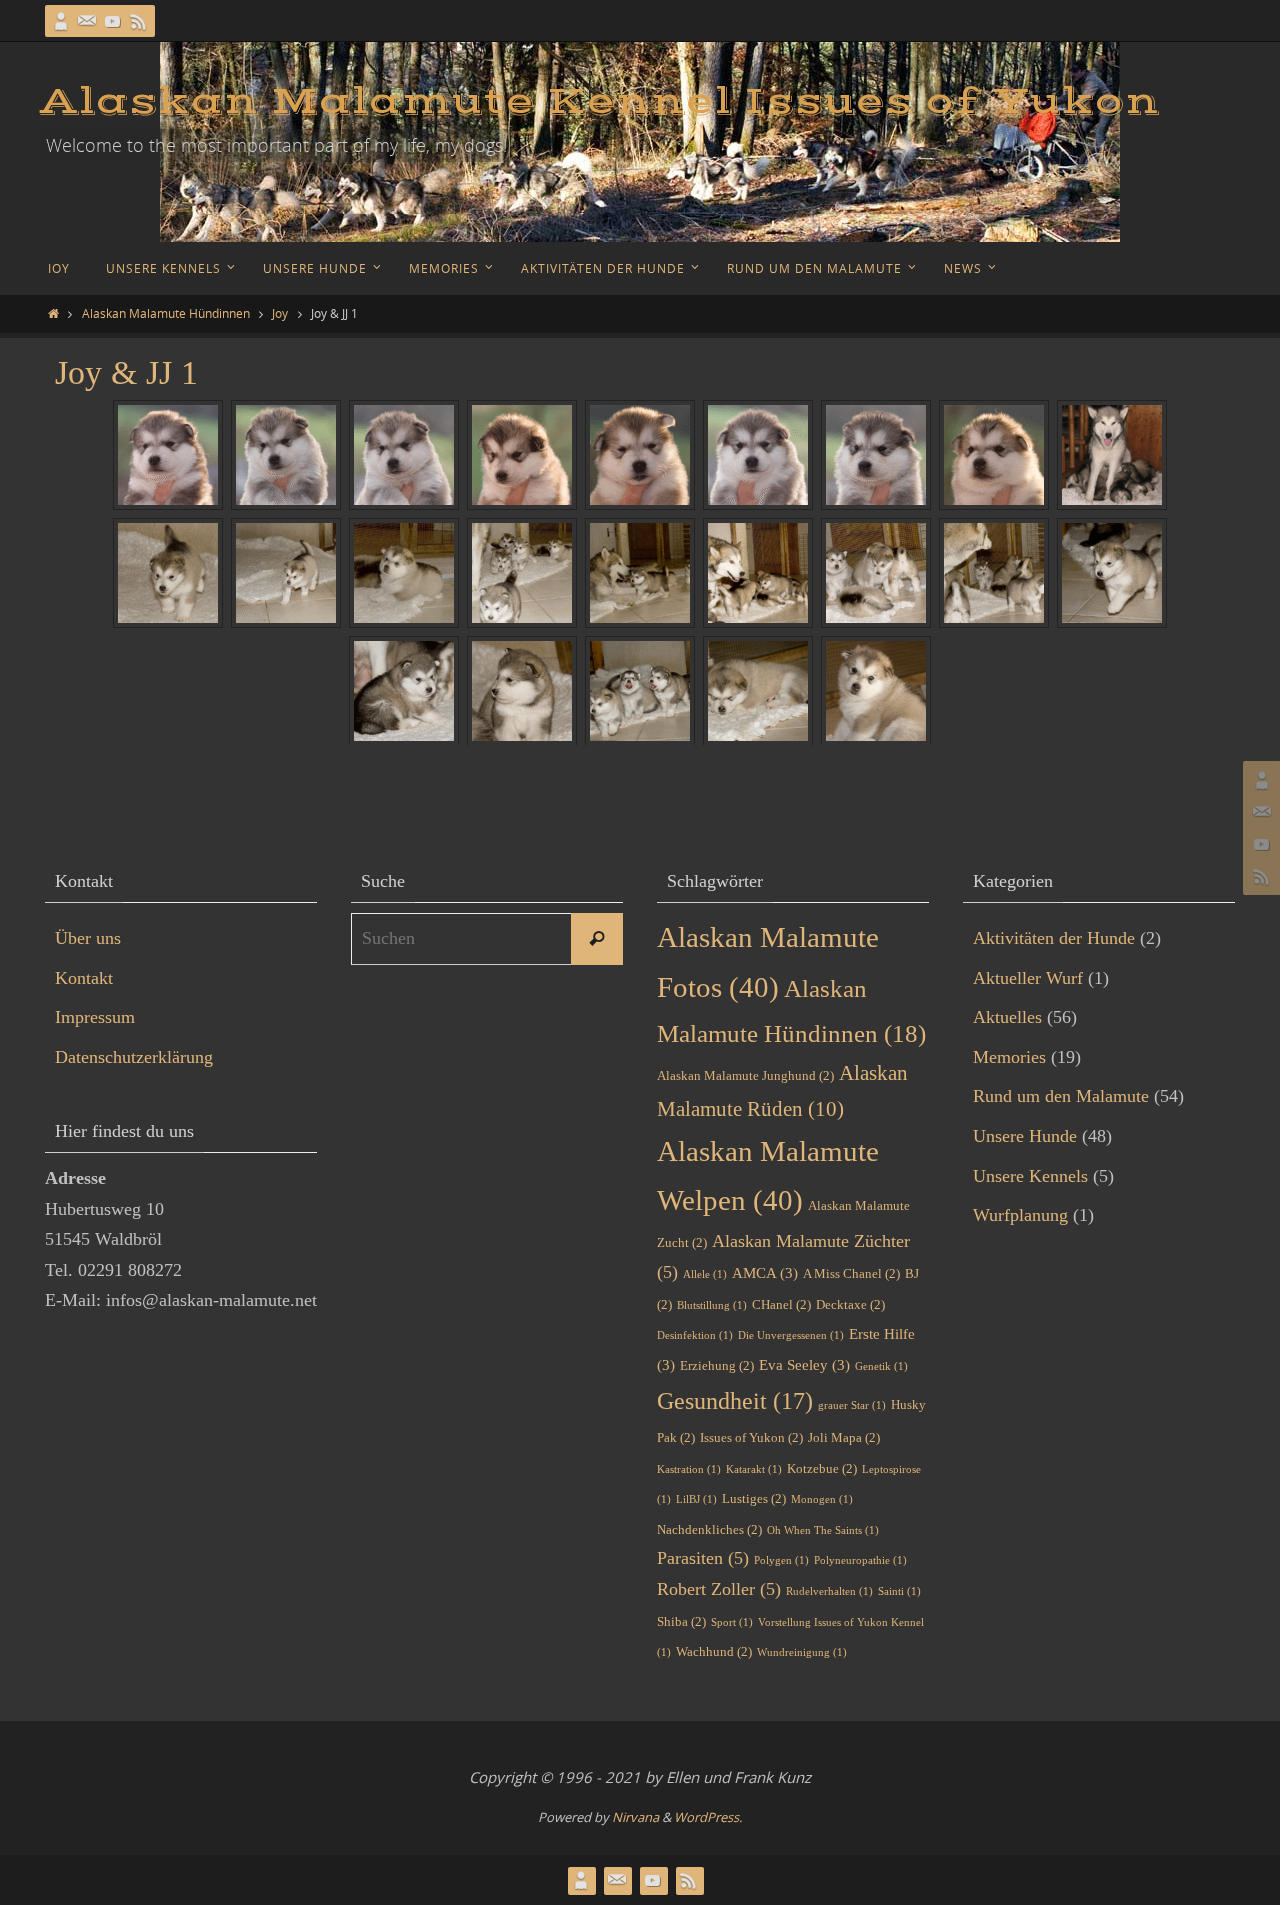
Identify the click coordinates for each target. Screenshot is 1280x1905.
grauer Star (852, 1405)
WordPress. (708, 1817)
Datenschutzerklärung (134, 1057)
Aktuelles (1007, 1017)
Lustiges (754, 1498)
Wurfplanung (1020, 1215)
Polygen (781, 1560)
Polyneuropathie (860, 1560)
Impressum (95, 1017)
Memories (1009, 1057)
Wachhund (714, 1651)
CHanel (781, 1304)
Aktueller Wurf (1028, 978)
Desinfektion (695, 1335)
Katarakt (754, 1469)
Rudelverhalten (829, 1591)
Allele (705, 1274)
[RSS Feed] (139, 21)
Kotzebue (822, 1468)
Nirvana (635, 1817)
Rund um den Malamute (1061, 1096)
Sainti (899, 1591)
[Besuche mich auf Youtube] (113, 21)
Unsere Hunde (1025, 1136)
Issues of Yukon (751, 1437)
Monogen (822, 1499)
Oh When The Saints (823, 1530)
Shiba (681, 1621)
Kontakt (84, 978)
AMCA (765, 1273)
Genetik (881, 1366)
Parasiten (703, 1558)
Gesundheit (735, 1400)
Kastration (689, 1469)
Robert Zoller (719, 1589)
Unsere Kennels (1030, 1176)
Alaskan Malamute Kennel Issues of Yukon (600, 102)
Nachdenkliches (709, 1529)
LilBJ (696, 1499)
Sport (732, 1622)
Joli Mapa (844, 1437)
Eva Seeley (804, 1365)
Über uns (88, 938)
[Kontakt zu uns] (87, 21)
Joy (280, 313)
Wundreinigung (802, 1652)
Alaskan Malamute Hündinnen (166, 313)
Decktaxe (850, 1304)
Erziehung (717, 1365)
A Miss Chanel (851, 1273)
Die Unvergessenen (791, 1335)
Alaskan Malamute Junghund (745, 1075)
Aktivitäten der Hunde (1054, 938)
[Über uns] (61, 21)
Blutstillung (712, 1305)
